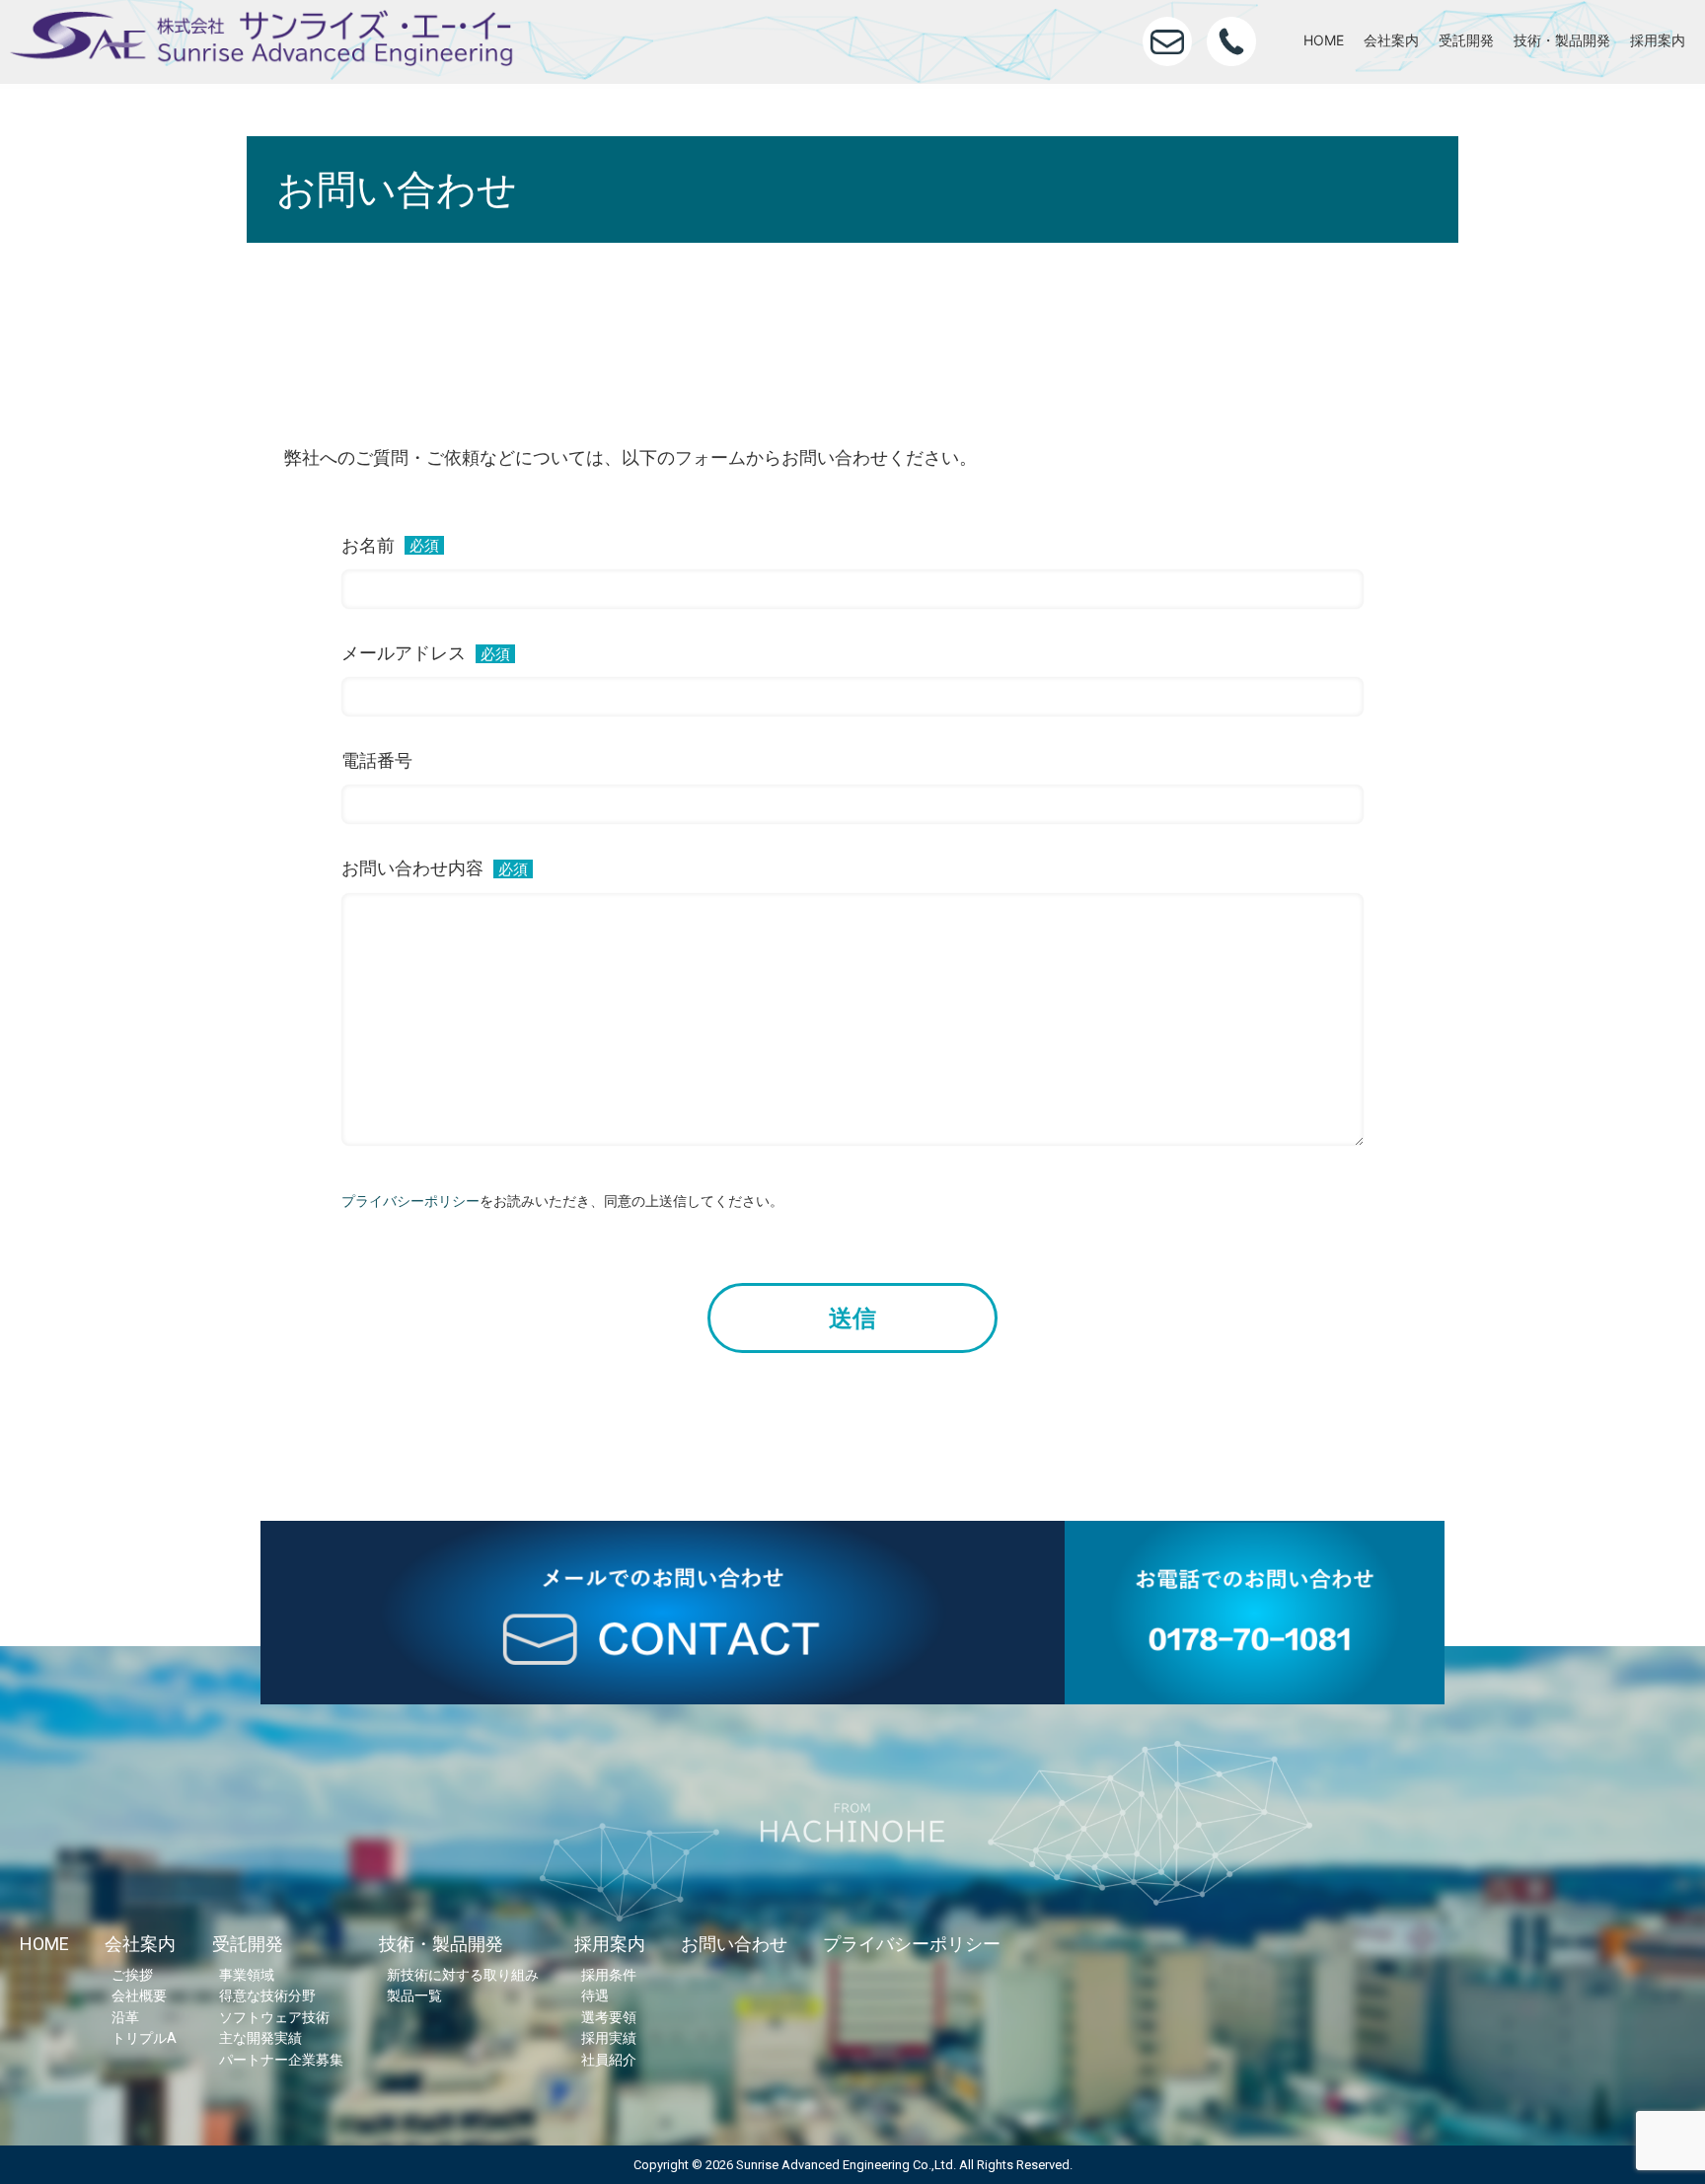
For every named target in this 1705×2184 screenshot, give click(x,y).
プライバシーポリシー (410, 1201)
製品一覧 (414, 1996)
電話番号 (377, 761)
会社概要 (139, 1996)
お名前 (390, 545)
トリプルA (144, 2038)
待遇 (595, 1996)
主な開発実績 (260, 2038)
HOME (1324, 40)
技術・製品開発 (1562, 40)
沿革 (125, 2018)
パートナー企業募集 (281, 2060)
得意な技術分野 (267, 1996)
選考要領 (609, 2018)
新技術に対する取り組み (463, 1975)
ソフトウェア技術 (274, 2018)
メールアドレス (426, 654)
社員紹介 (609, 2060)
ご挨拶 (132, 1975)
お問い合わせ (734, 1944)
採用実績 (609, 2038)
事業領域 (247, 1975)
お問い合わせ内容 (435, 869)
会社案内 (1391, 40)
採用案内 (1658, 40)
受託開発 (1466, 40)
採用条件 (609, 1975)
